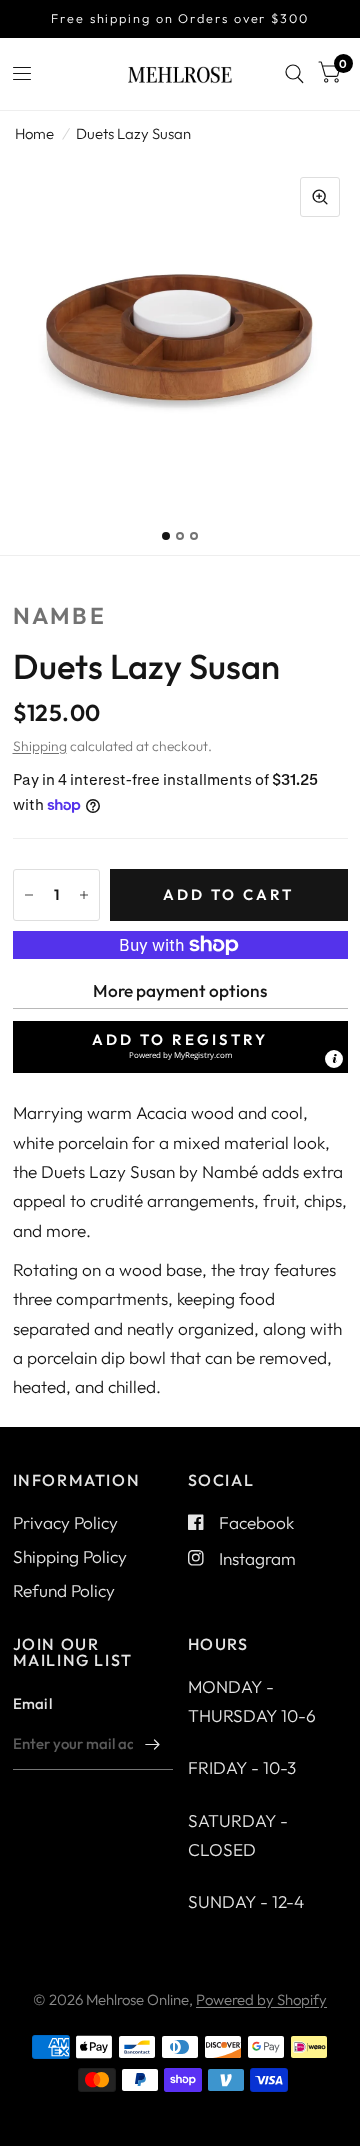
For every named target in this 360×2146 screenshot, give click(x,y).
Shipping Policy (70, 1556)
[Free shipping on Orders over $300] (180, 19)
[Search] (294, 74)
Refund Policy (64, 1590)
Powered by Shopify (261, 1999)
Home (34, 133)
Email (33, 1703)
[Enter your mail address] (153, 1744)
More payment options (180, 990)
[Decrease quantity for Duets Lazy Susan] (29, 895)
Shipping (40, 746)
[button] (180, 1047)
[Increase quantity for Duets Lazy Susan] (84, 895)
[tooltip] (334, 1059)
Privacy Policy (65, 1522)
